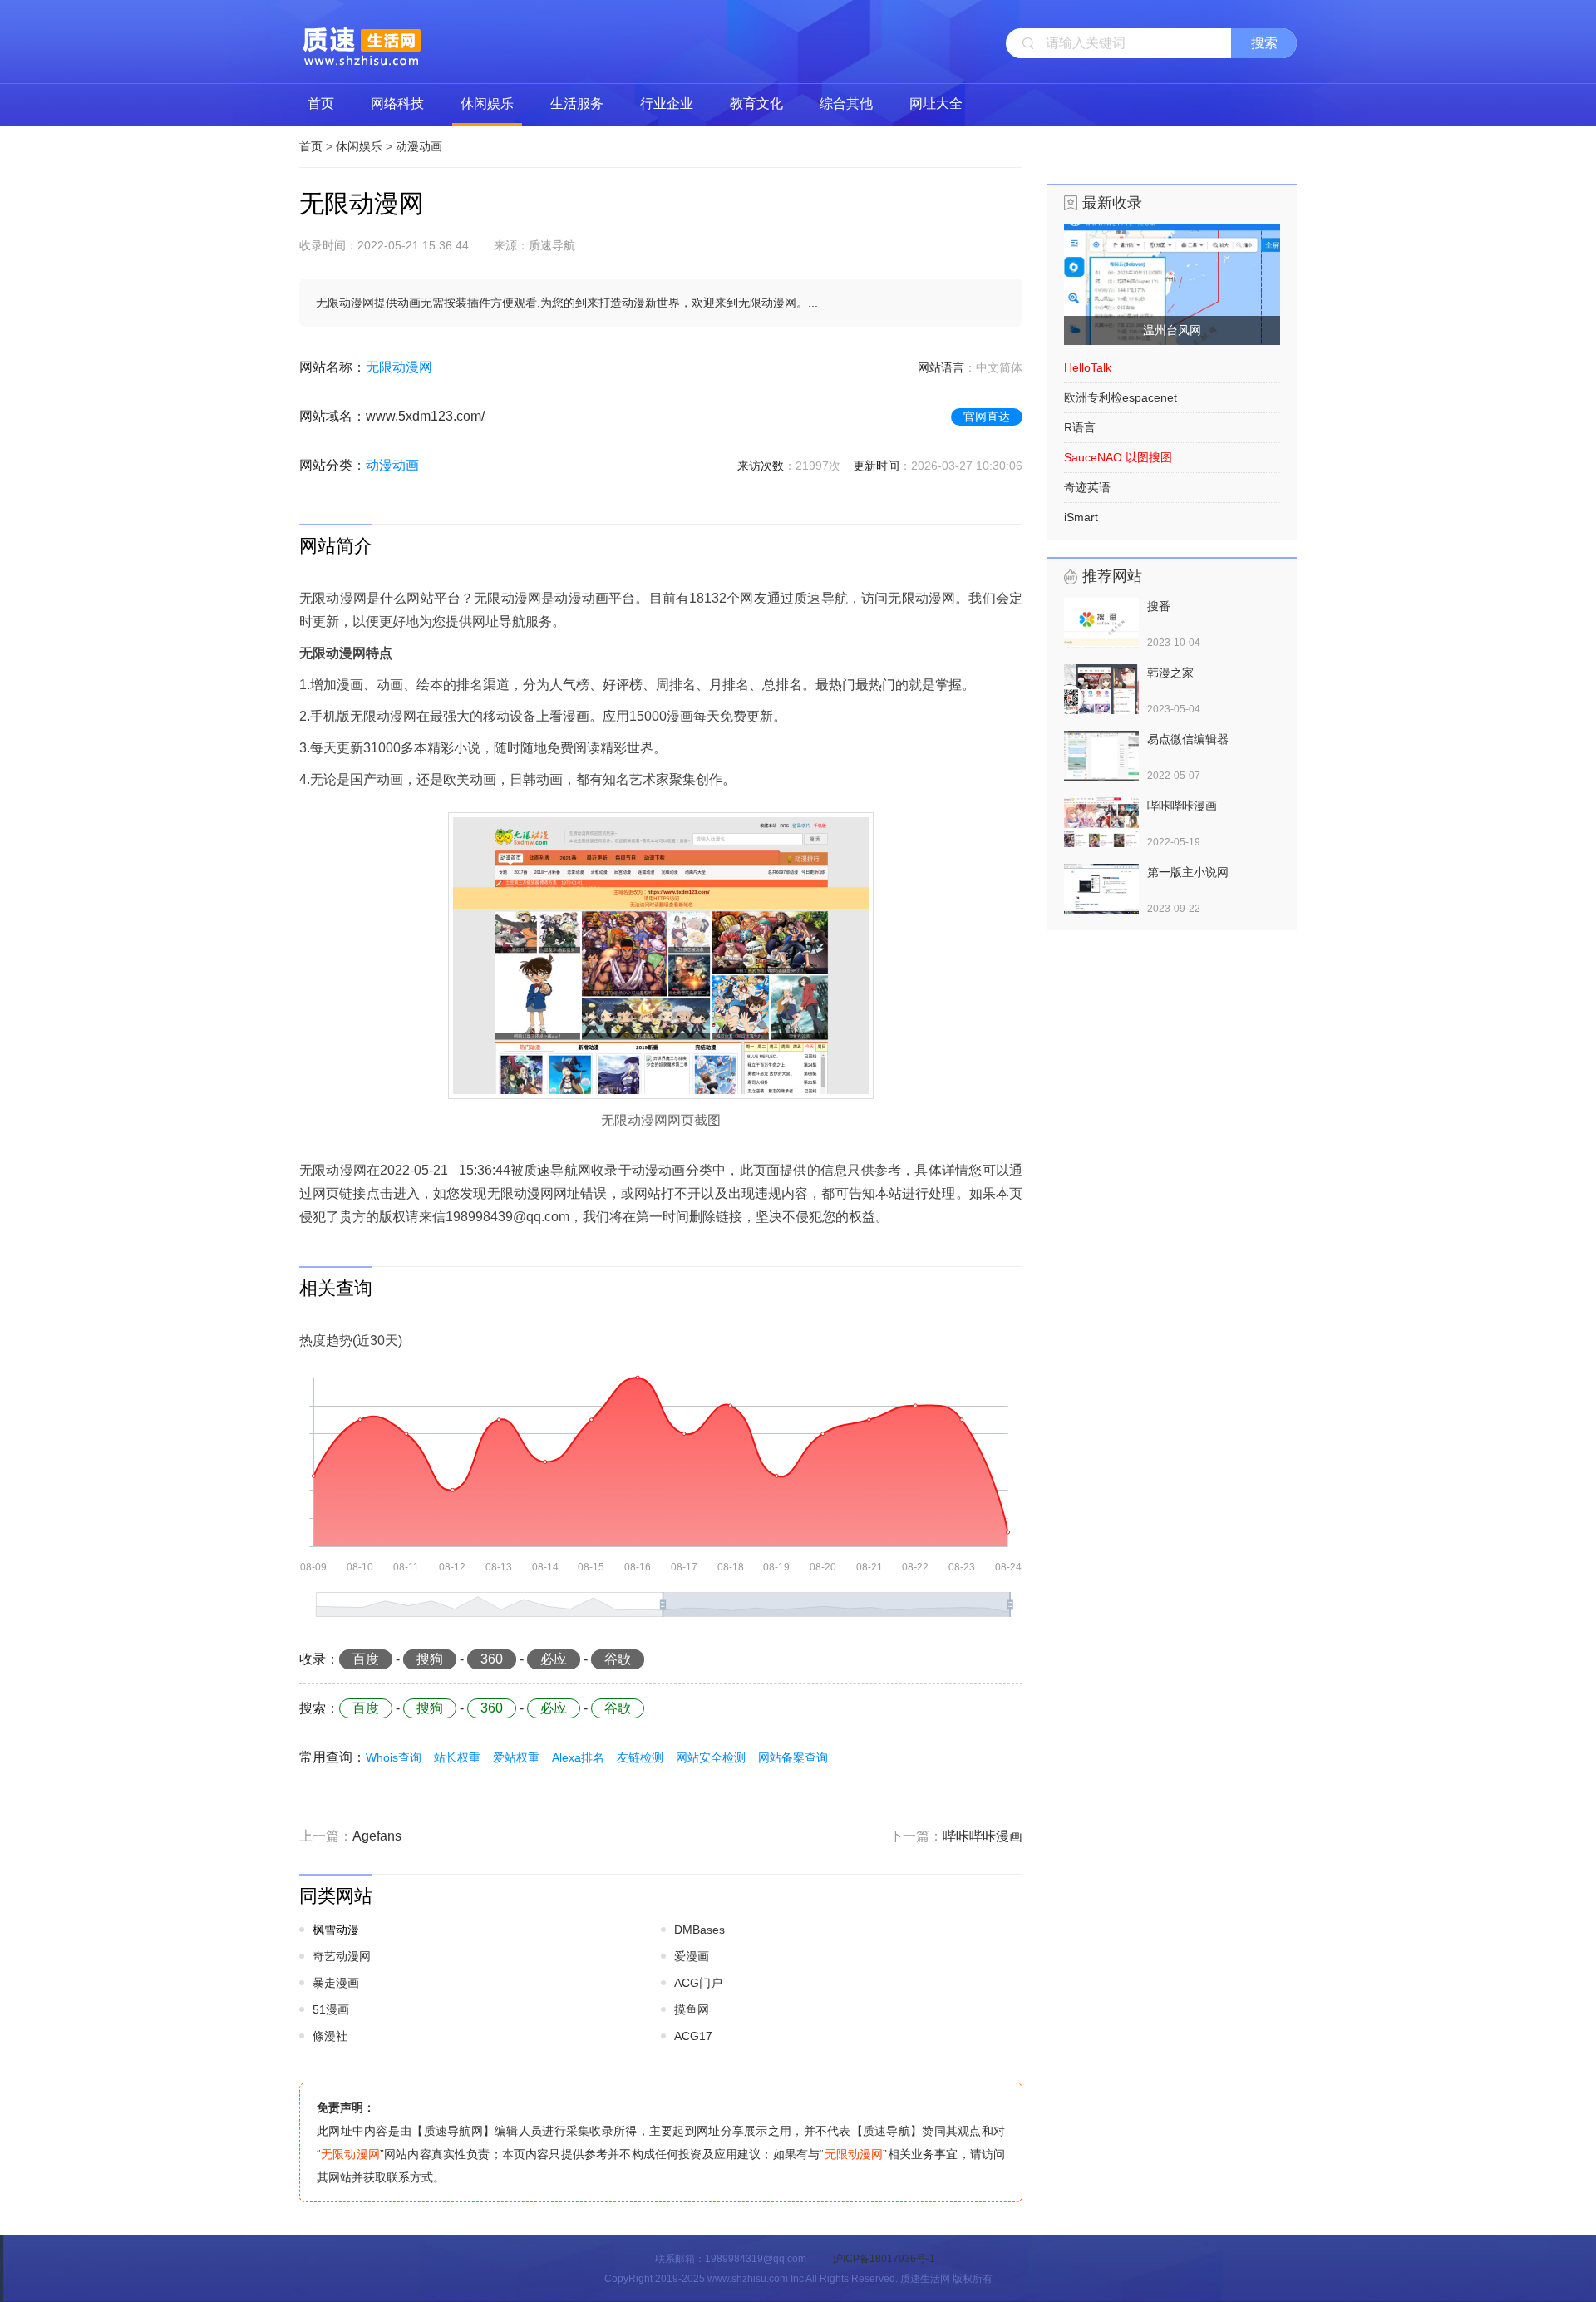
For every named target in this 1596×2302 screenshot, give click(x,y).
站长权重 (457, 1757)
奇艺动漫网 (342, 1956)
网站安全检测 (711, 1757)
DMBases (699, 1930)
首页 (321, 104)
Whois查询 (394, 1757)
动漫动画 (419, 146)
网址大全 (936, 104)
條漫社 (330, 2036)
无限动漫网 (399, 367)
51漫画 (331, 2009)
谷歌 (618, 1659)
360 (492, 1659)
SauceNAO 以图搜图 (1118, 457)
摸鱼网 (692, 2009)
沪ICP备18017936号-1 (884, 2259)
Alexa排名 (578, 1757)
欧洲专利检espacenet (1121, 397)
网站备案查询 (793, 1757)
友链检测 (640, 1757)
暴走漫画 (336, 1983)
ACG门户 (698, 1983)
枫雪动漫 (336, 1930)
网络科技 (397, 104)
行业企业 (667, 104)
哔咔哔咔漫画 (983, 1836)
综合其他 (846, 104)
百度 (366, 1659)
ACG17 (693, 2036)
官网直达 (987, 417)
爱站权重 (516, 1757)
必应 (554, 1659)
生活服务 (577, 104)
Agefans (377, 1836)
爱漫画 (692, 1956)
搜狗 (430, 1659)
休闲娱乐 (487, 104)
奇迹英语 (1087, 487)
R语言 (1080, 427)
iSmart (1081, 517)
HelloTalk (1088, 367)
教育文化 (756, 104)
